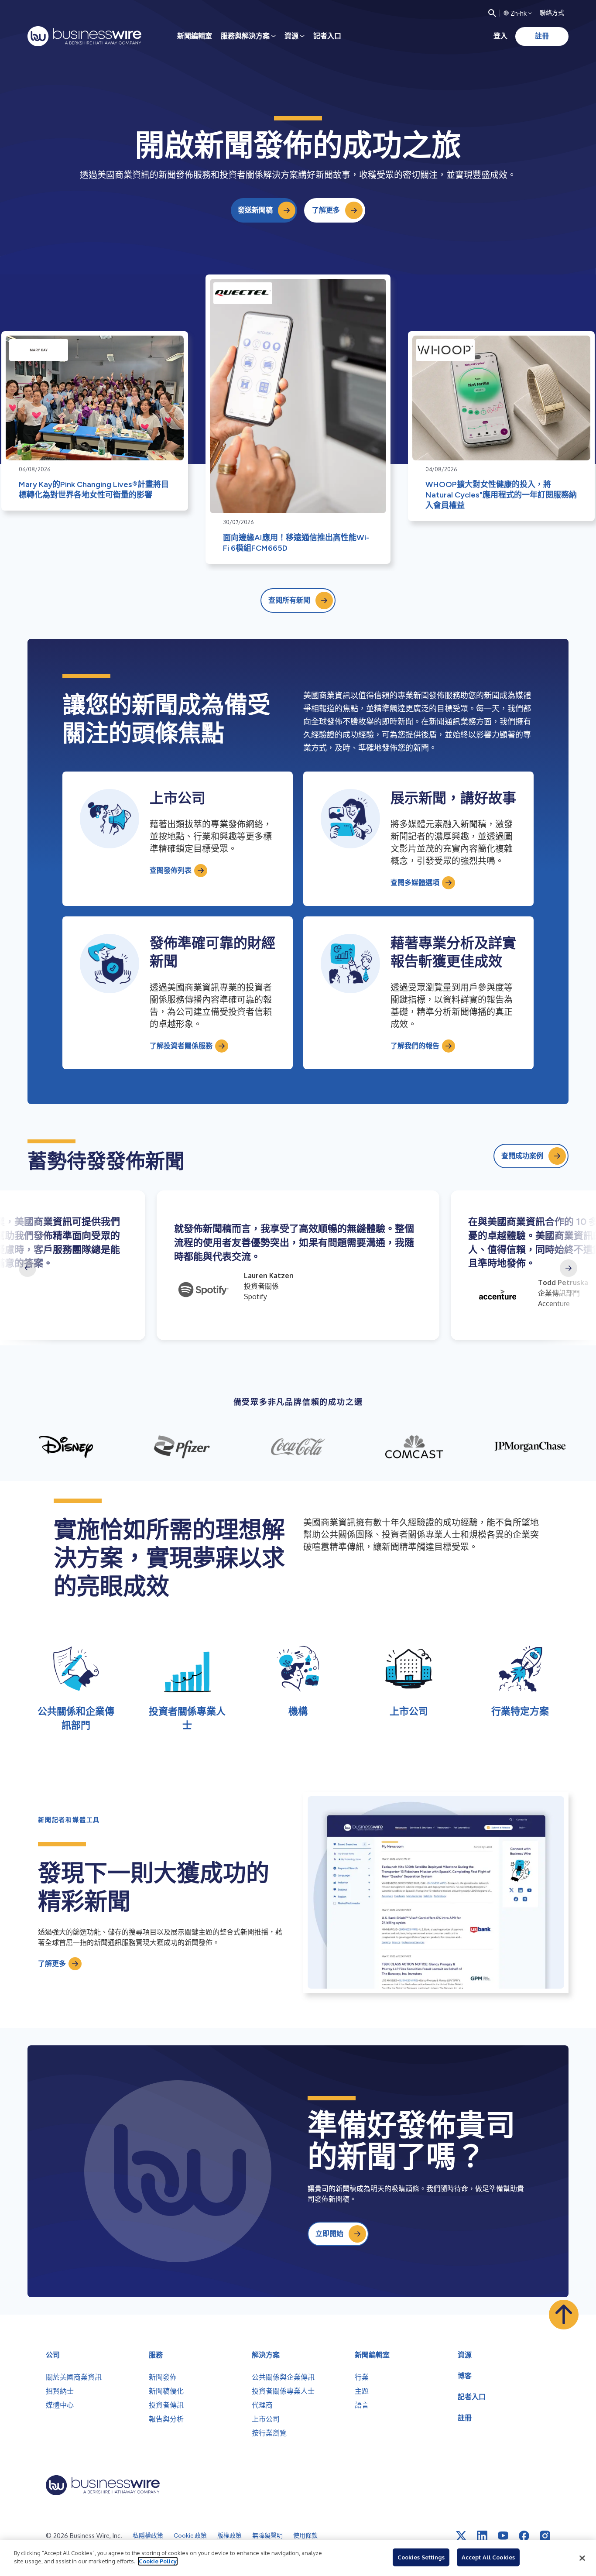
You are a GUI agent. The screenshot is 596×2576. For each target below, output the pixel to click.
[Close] (582, 2558)
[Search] (492, 13)
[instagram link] (545, 2536)
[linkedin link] (482, 2536)
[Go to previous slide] (27, 1268)
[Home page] (84, 36)
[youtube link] (503, 2536)
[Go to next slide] (569, 1268)
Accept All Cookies (488, 2557)
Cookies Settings (421, 2557)
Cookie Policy (158, 2561)
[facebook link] (524, 2536)
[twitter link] (461, 2536)
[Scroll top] (564, 2315)
